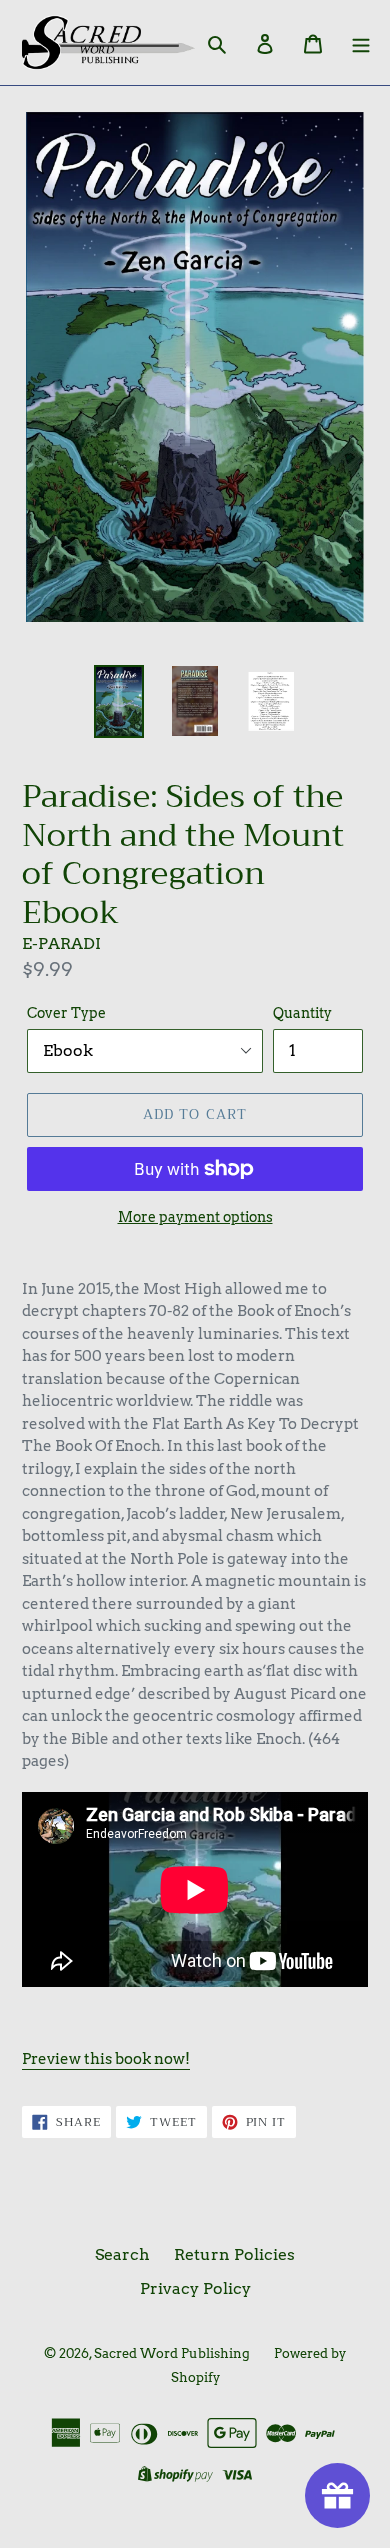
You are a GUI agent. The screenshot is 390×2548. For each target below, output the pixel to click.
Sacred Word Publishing (172, 2353)
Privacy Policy (195, 2288)
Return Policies (234, 2254)
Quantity (302, 1013)
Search (122, 2254)
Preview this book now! (106, 2059)
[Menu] (361, 43)
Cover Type (66, 1013)
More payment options (195, 1217)
